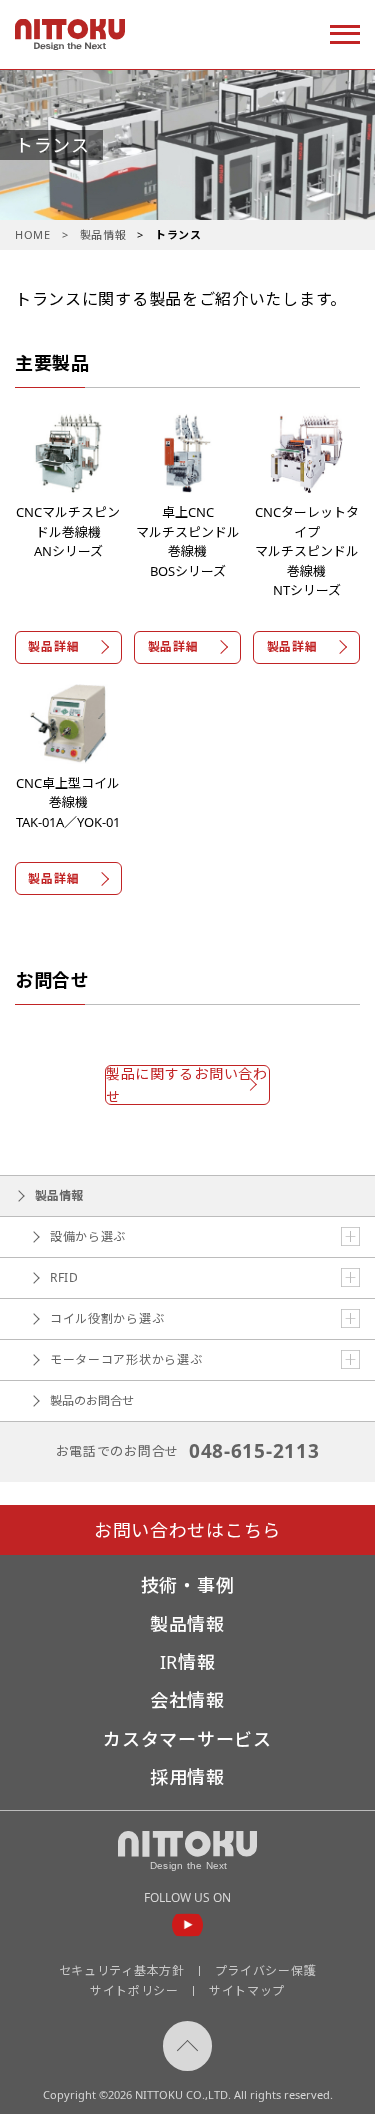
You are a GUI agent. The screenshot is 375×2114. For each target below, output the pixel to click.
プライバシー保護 (266, 1970)
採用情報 (187, 1777)
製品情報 (103, 234)
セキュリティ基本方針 (122, 1970)
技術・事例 (188, 1585)
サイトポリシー (134, 1990)
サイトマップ (247, 1990)
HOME (33, 234)
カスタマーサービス (187, 1739)
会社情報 (187, 1700)
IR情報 (188, 1662)
